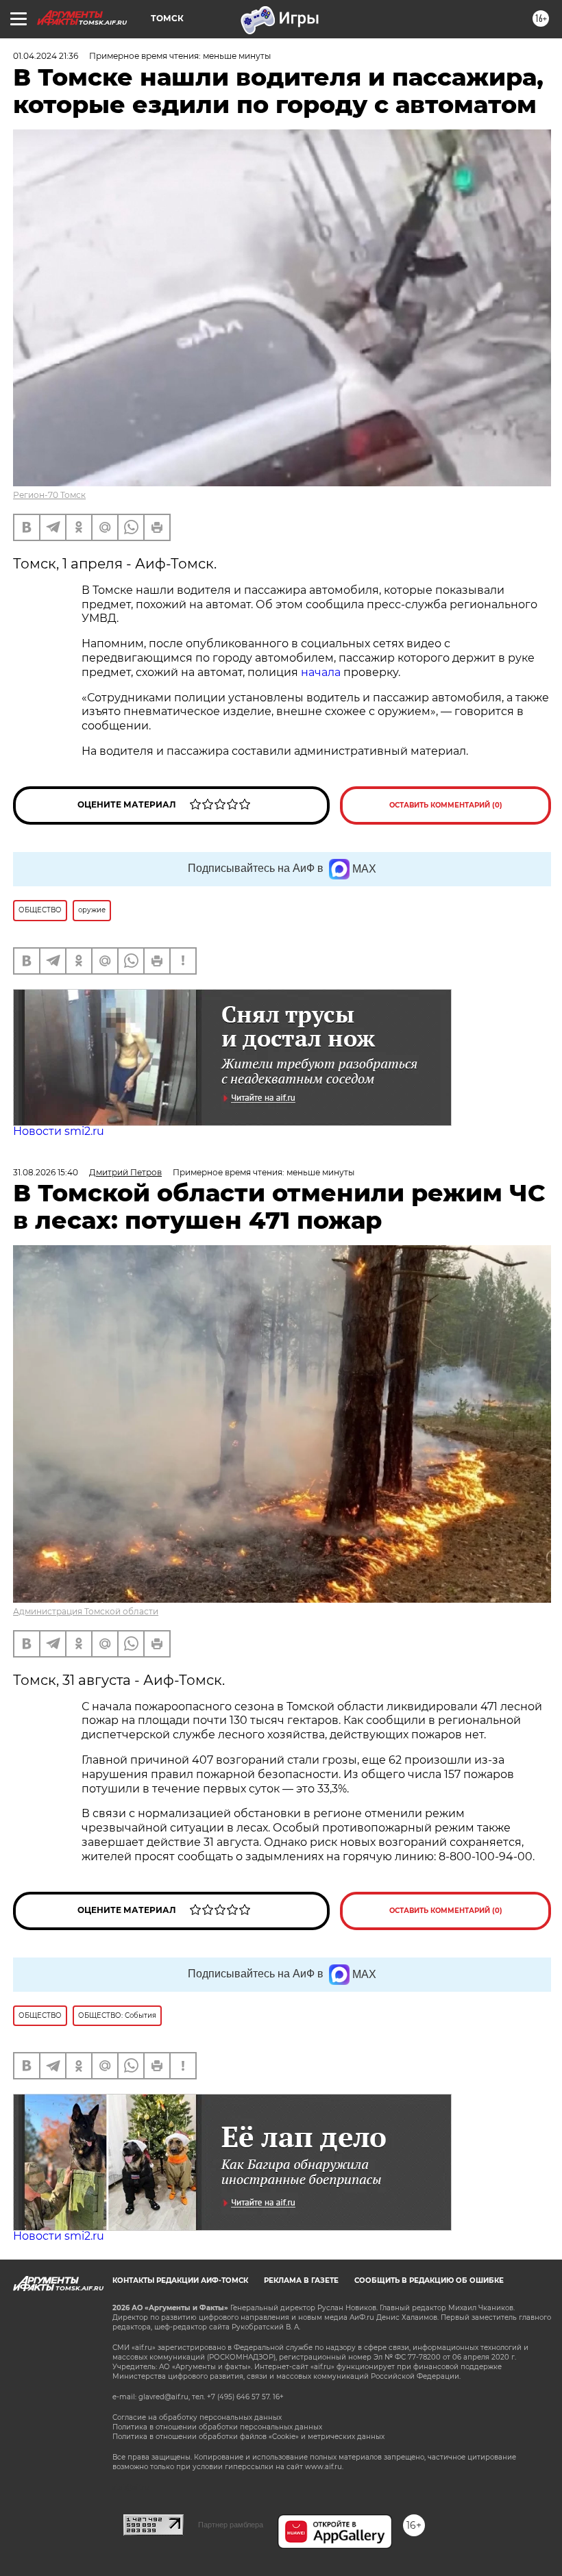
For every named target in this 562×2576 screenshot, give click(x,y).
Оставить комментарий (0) (446, 805)
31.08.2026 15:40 (46, 1172)
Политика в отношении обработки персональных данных (217, 2427)
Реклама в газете (301, 2280)
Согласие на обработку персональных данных (197, 2417)
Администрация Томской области (86, 1611)
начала (321, 672)
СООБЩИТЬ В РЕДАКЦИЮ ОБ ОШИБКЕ (429, 2280)
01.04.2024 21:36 (46, 56)
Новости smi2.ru (59, 1131)
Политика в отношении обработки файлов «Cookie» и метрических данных (248, 2437)
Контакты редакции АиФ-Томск (180, 2280)
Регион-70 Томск (49, 495)
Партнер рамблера (231, 2525)
